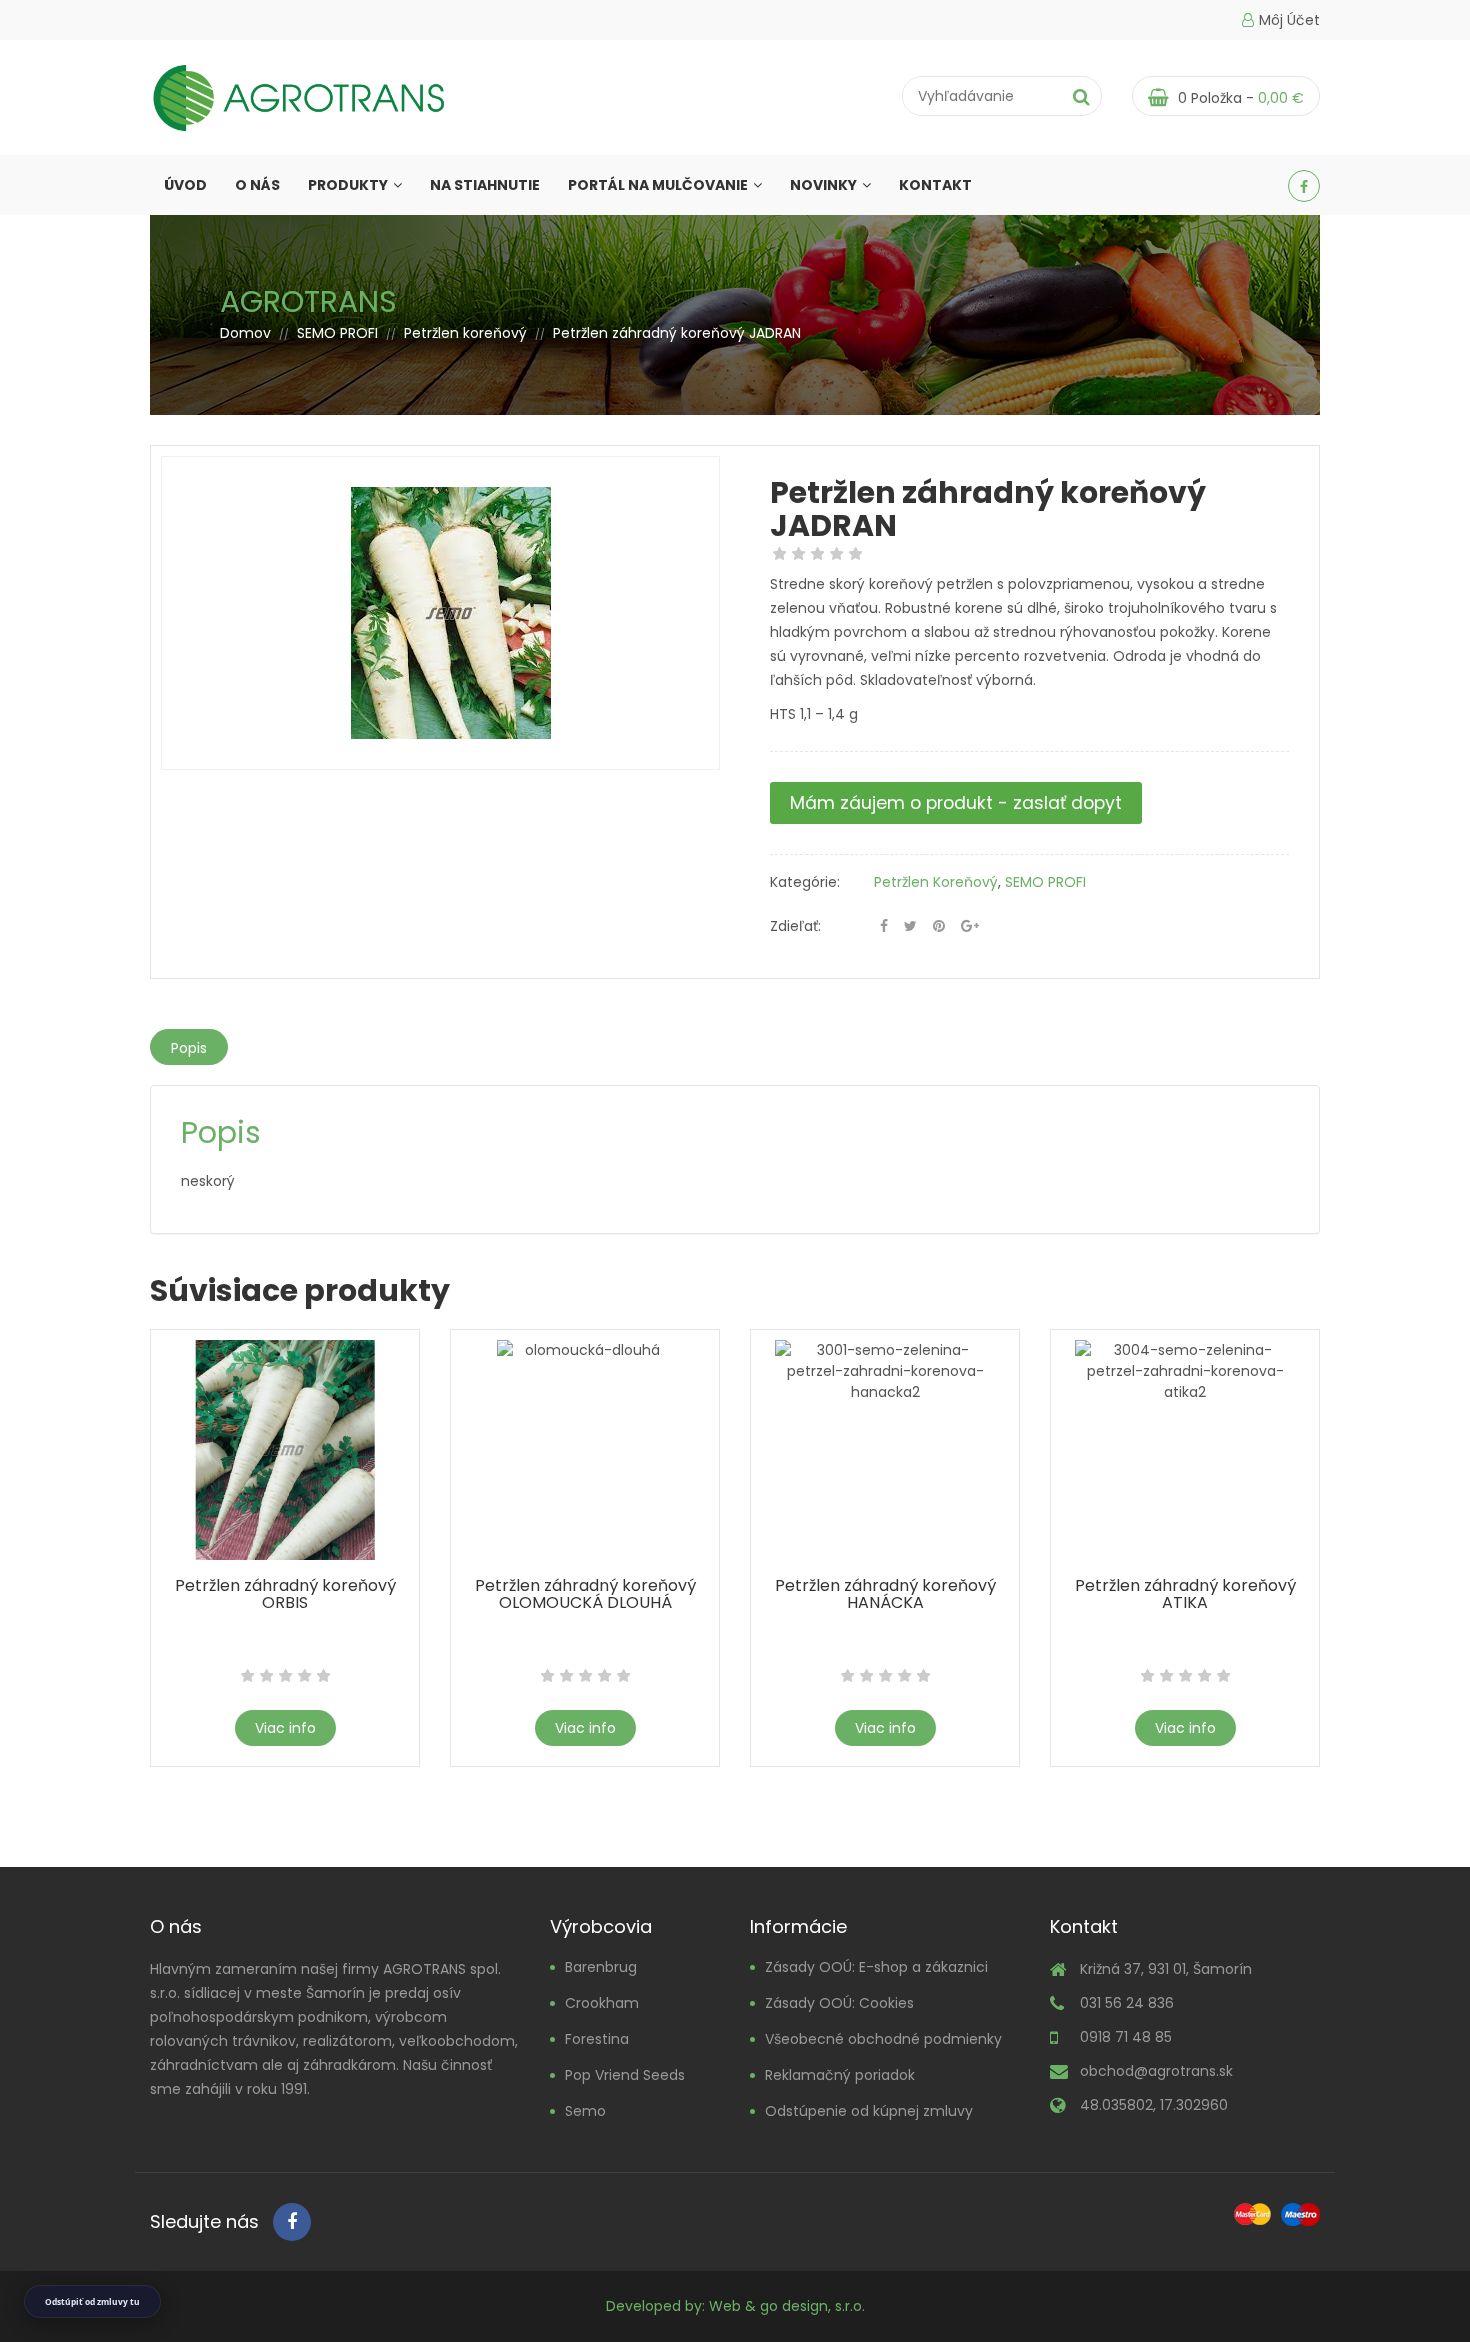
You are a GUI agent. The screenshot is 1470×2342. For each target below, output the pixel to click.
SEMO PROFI (337, 333)
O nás (257, 185)
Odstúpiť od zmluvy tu (92, 2301)
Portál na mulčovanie (658, 185)
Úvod (185, 185)
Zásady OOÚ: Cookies (839, 2003)
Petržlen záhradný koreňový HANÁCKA (885, 1594)
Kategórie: (805, 882)
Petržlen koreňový (465, 333)
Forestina (597, 2039)
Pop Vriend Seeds (625, 2075)
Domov (245, 333)
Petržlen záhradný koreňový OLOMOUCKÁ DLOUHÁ (585, 1594)
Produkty (348, 185)
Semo (585, 2111)
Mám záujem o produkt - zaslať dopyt (956, 803)
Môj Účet (1289, 20)
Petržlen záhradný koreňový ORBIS (285, 1594)
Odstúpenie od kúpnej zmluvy (869, 2111)
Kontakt (935, 185)
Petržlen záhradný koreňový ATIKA (1185, 1594)
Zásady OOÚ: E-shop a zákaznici (876, 1967)
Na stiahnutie (485, 185)
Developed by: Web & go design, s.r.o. (735, 2306)
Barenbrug (601, 1967)
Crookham (602, 2003)
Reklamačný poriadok (840, 2075)
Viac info (285, 1728)
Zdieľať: (795, 926)
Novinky (823, 185)
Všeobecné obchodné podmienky (883, 2039)
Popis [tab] (189, 1048)
